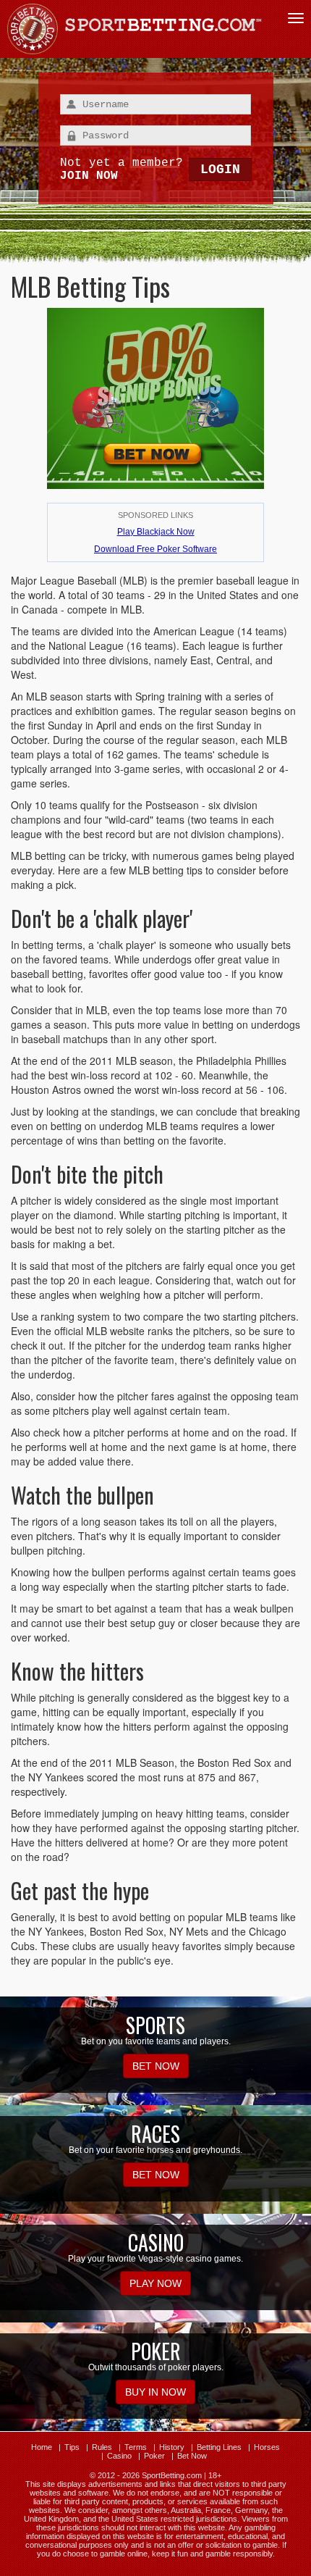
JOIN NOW (89, 176)
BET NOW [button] (156, 2066)
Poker (154, 2456)
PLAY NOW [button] (155, 2283)
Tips (72, 2447)
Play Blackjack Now (156, 532)
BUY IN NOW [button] (155, 2392)
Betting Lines (219, 2447)
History (172, 2447)
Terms (136, 2447)
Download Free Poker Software (155, 549)
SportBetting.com (172, 2475)
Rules (102, 2447)
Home (42, 2447)
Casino (119, 2456)
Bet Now (192, 2456)
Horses (267, 2447)
